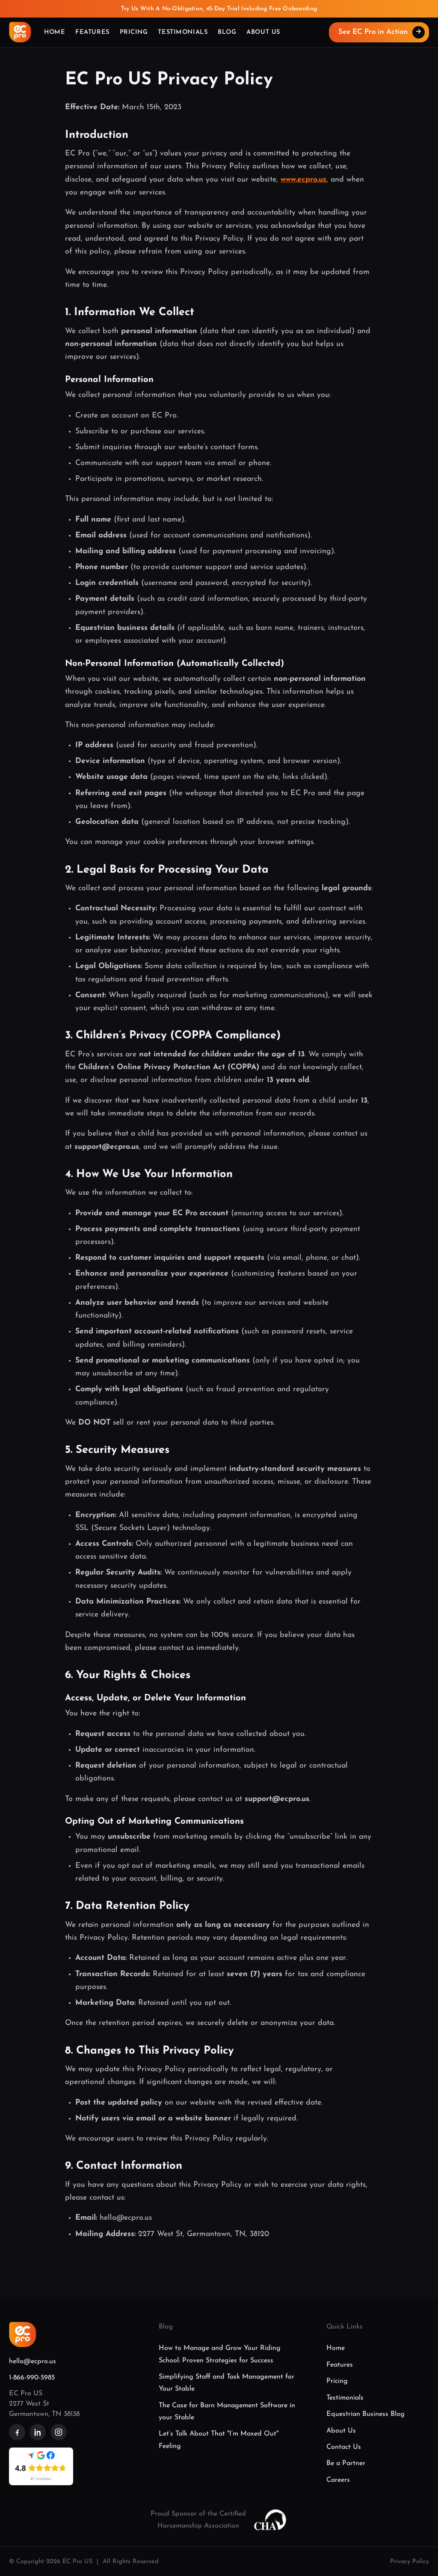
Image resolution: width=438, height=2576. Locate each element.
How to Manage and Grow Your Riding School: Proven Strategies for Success (220, 2354)
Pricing (134, 32)
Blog (227, 32)
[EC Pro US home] (20, 32)
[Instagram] (59, 2432)
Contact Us (344, 2447)
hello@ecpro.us (33, 2361)
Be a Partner (346, 2463)
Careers (338, 2480)
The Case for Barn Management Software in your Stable (227, 2412)
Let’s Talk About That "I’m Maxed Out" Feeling (219, 2440)
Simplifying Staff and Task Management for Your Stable (226, 2383)
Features (92, 32)
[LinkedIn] (38, 2432)
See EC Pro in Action (380, 32)
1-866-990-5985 (32, 2378)
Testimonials (183, 32)
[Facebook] (17, 2432)
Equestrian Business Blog (365, 2414)
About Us (263, 32)
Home (55, 32)
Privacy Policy (410, 2562)
